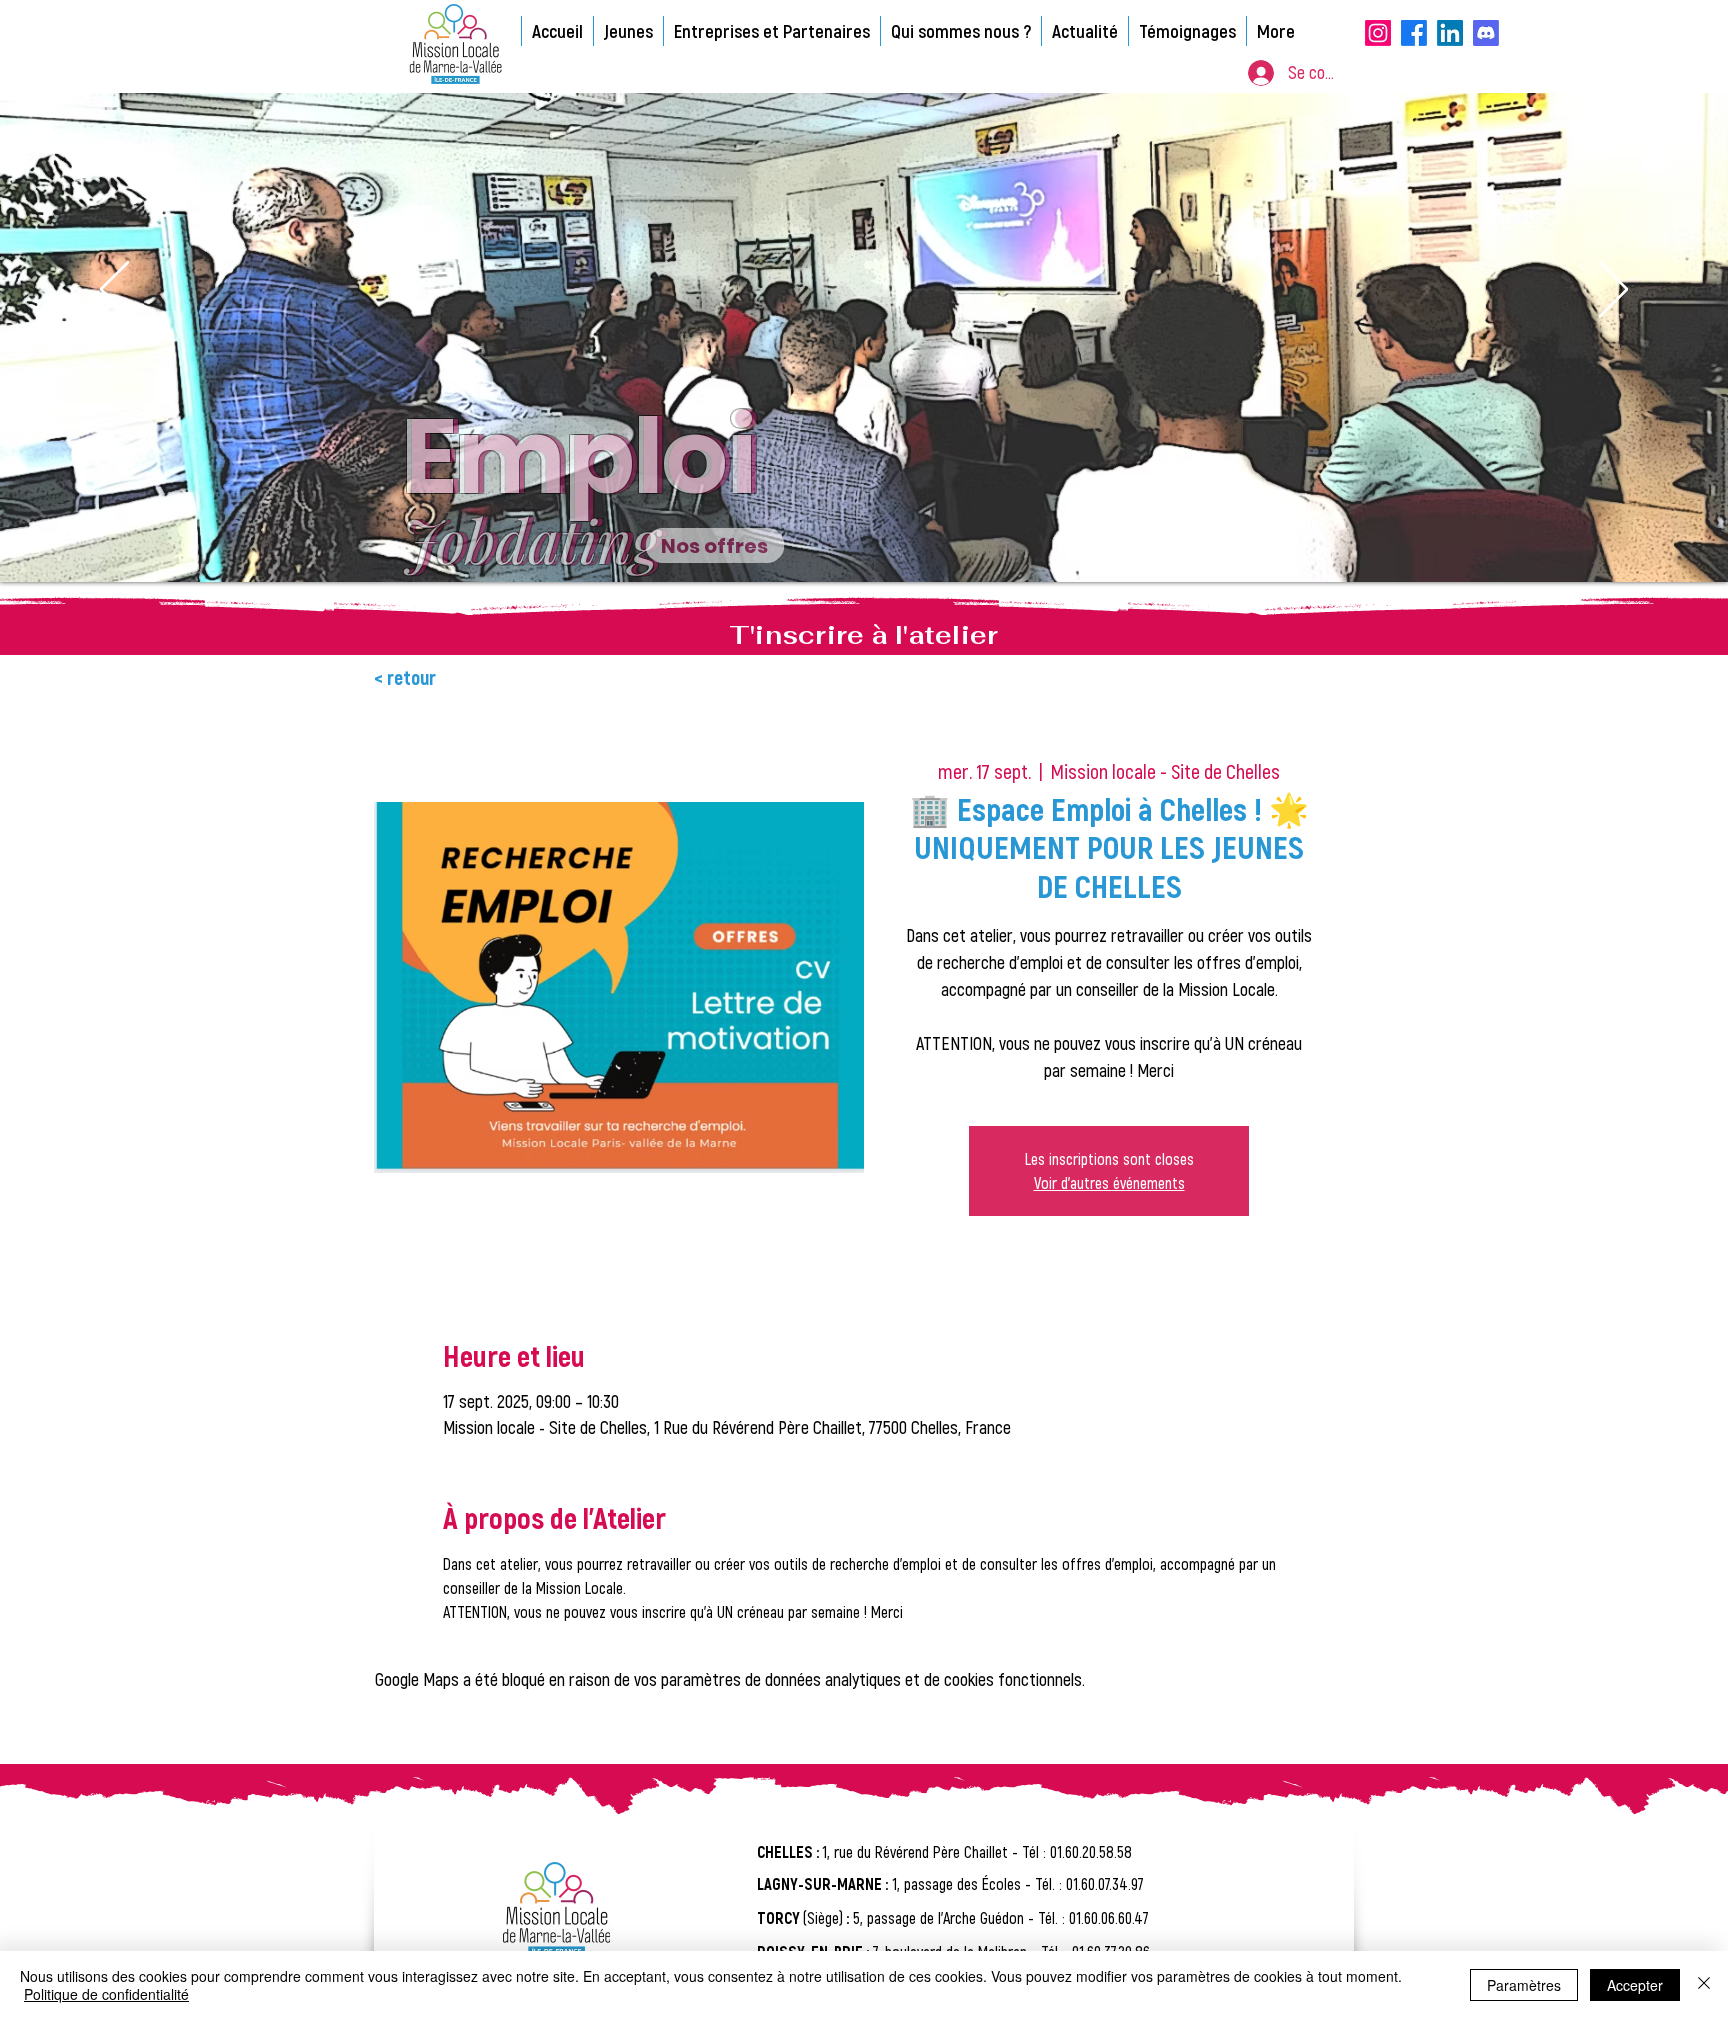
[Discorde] (1486, 33)
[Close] (1704, 1985)
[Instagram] (1378, 33)
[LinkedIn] (1450, 33)
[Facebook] (1414, 33)
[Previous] (114, 291)
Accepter (1635, 1985)
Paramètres (1524, 1985)
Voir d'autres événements (1109, 1182)
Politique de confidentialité (106, 1994)
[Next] (1613, 291)
